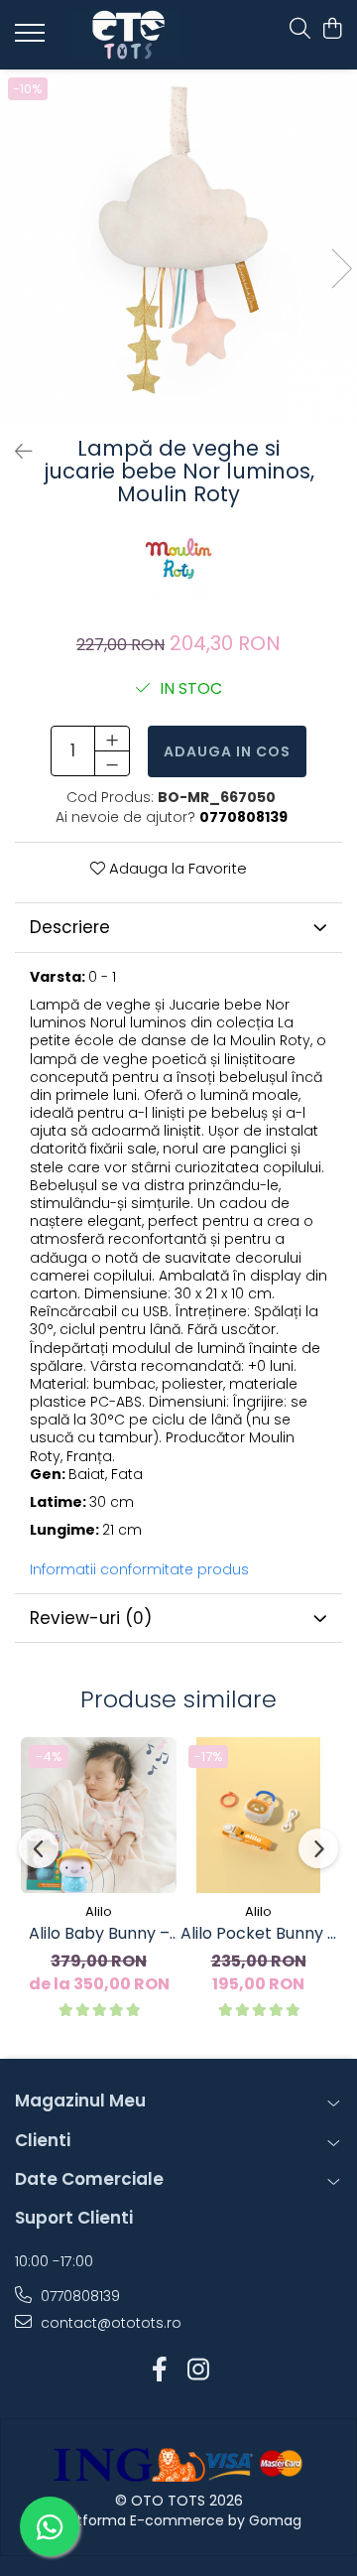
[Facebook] (159, 2371)
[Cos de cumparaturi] (332, 30)
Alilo (99, 1911)
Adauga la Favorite (176, 868)
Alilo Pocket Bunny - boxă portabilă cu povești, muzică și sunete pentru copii (258, 1934)
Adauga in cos (227, 751)
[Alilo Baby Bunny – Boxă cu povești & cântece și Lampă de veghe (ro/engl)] (99, 1815)
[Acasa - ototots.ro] (127, 35)
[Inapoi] (15, 452)
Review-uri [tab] (91, 1618)
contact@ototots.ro (109, 2323)
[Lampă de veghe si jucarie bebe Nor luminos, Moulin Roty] (178, 248)
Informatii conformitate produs (139, 1569)
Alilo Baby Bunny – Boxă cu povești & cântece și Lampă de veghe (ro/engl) (99, 1934)
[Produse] (32, 39)
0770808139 (78, 2296)
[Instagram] (198, 2371)
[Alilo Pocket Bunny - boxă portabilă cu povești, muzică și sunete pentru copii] (258, 1815)
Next (341, 269)
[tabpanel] (178, 248)
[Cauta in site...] (300, 30)
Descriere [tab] (70, 927)
